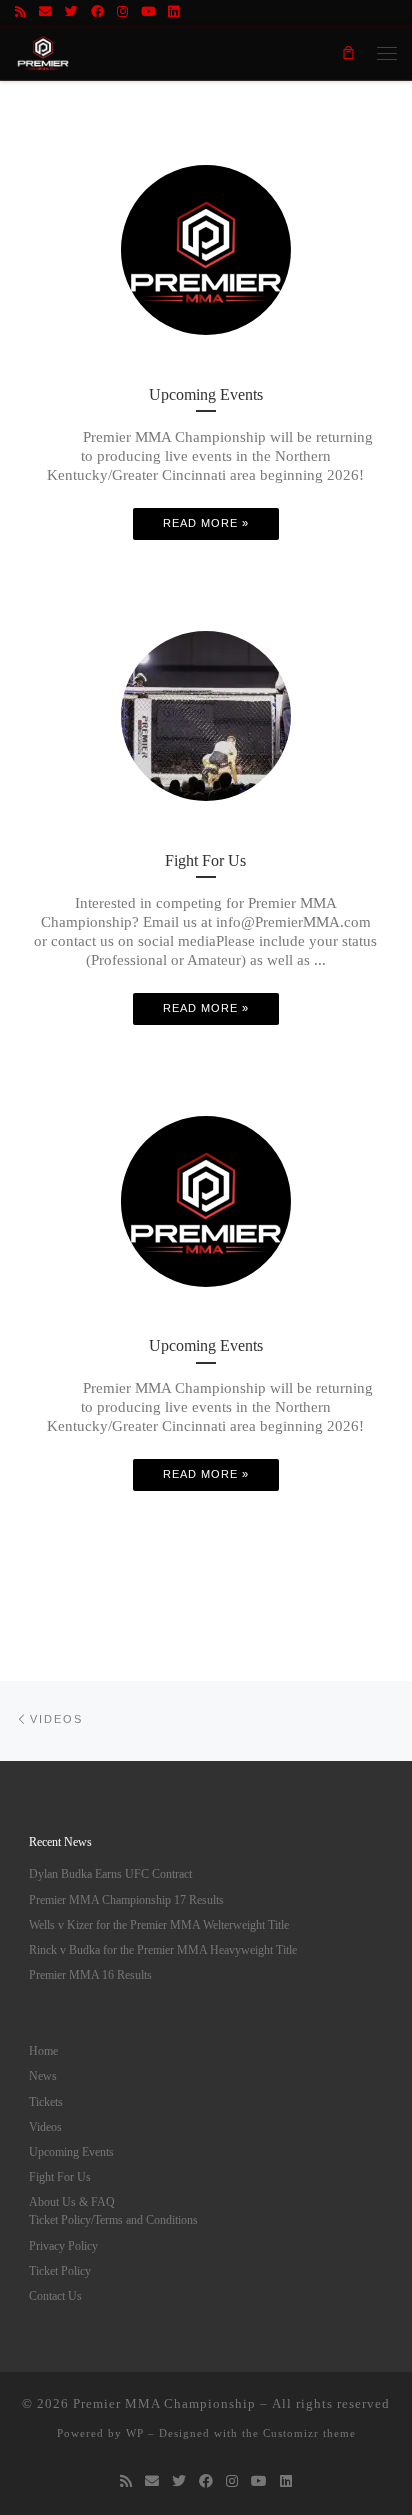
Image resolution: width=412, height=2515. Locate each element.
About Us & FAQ (72, 2202)
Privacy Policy (63, 2246)
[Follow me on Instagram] (122, 13)
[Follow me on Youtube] (148, 13)
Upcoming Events (71, 2152)
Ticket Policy (60, 2271)
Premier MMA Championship (164, 2403)
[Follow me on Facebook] (97, 13)
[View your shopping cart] (348, 53)
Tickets (46, 2102)
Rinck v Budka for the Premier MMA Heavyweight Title (163, 1950)
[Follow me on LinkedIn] (173, 13)
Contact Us (55, 2296)
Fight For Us (60, 2177)
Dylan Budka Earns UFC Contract (110, 1874)
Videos (45, 2127)
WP (135, 2433)
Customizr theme (309, 2433)
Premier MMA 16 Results (90, 1975)
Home (43, 2051)
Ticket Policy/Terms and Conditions (113, 2220)
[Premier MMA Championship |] (43, 49)
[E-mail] (45, 13)
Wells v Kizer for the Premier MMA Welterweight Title (159, 1925)
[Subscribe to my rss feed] (20, 13)
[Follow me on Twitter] (71, 13)
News (43, 2076)
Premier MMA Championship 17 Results (126, 1900)
